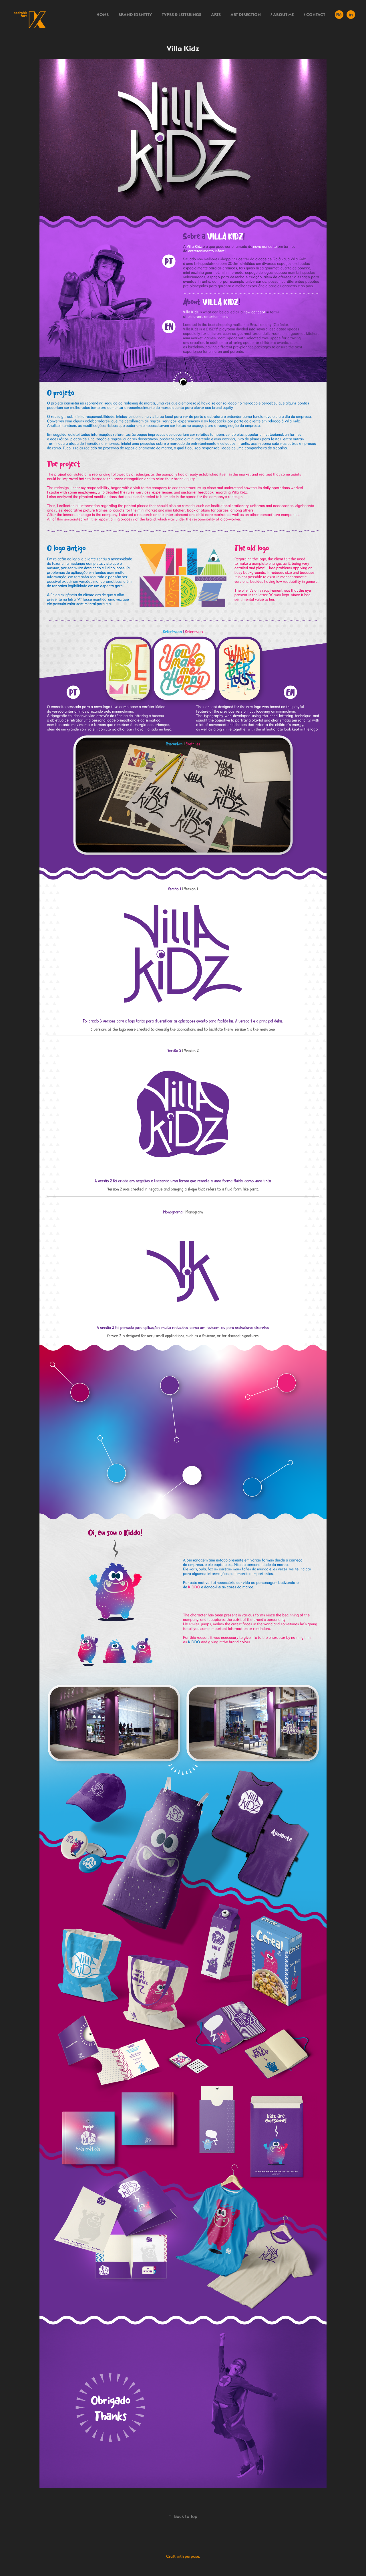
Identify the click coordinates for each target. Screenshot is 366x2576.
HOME (103, 15)
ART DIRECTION (246, 15)
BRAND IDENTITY (135, 15)
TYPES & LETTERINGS (182, 15)
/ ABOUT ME (282, 15)
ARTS (216, 15)
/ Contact (314, 15)
